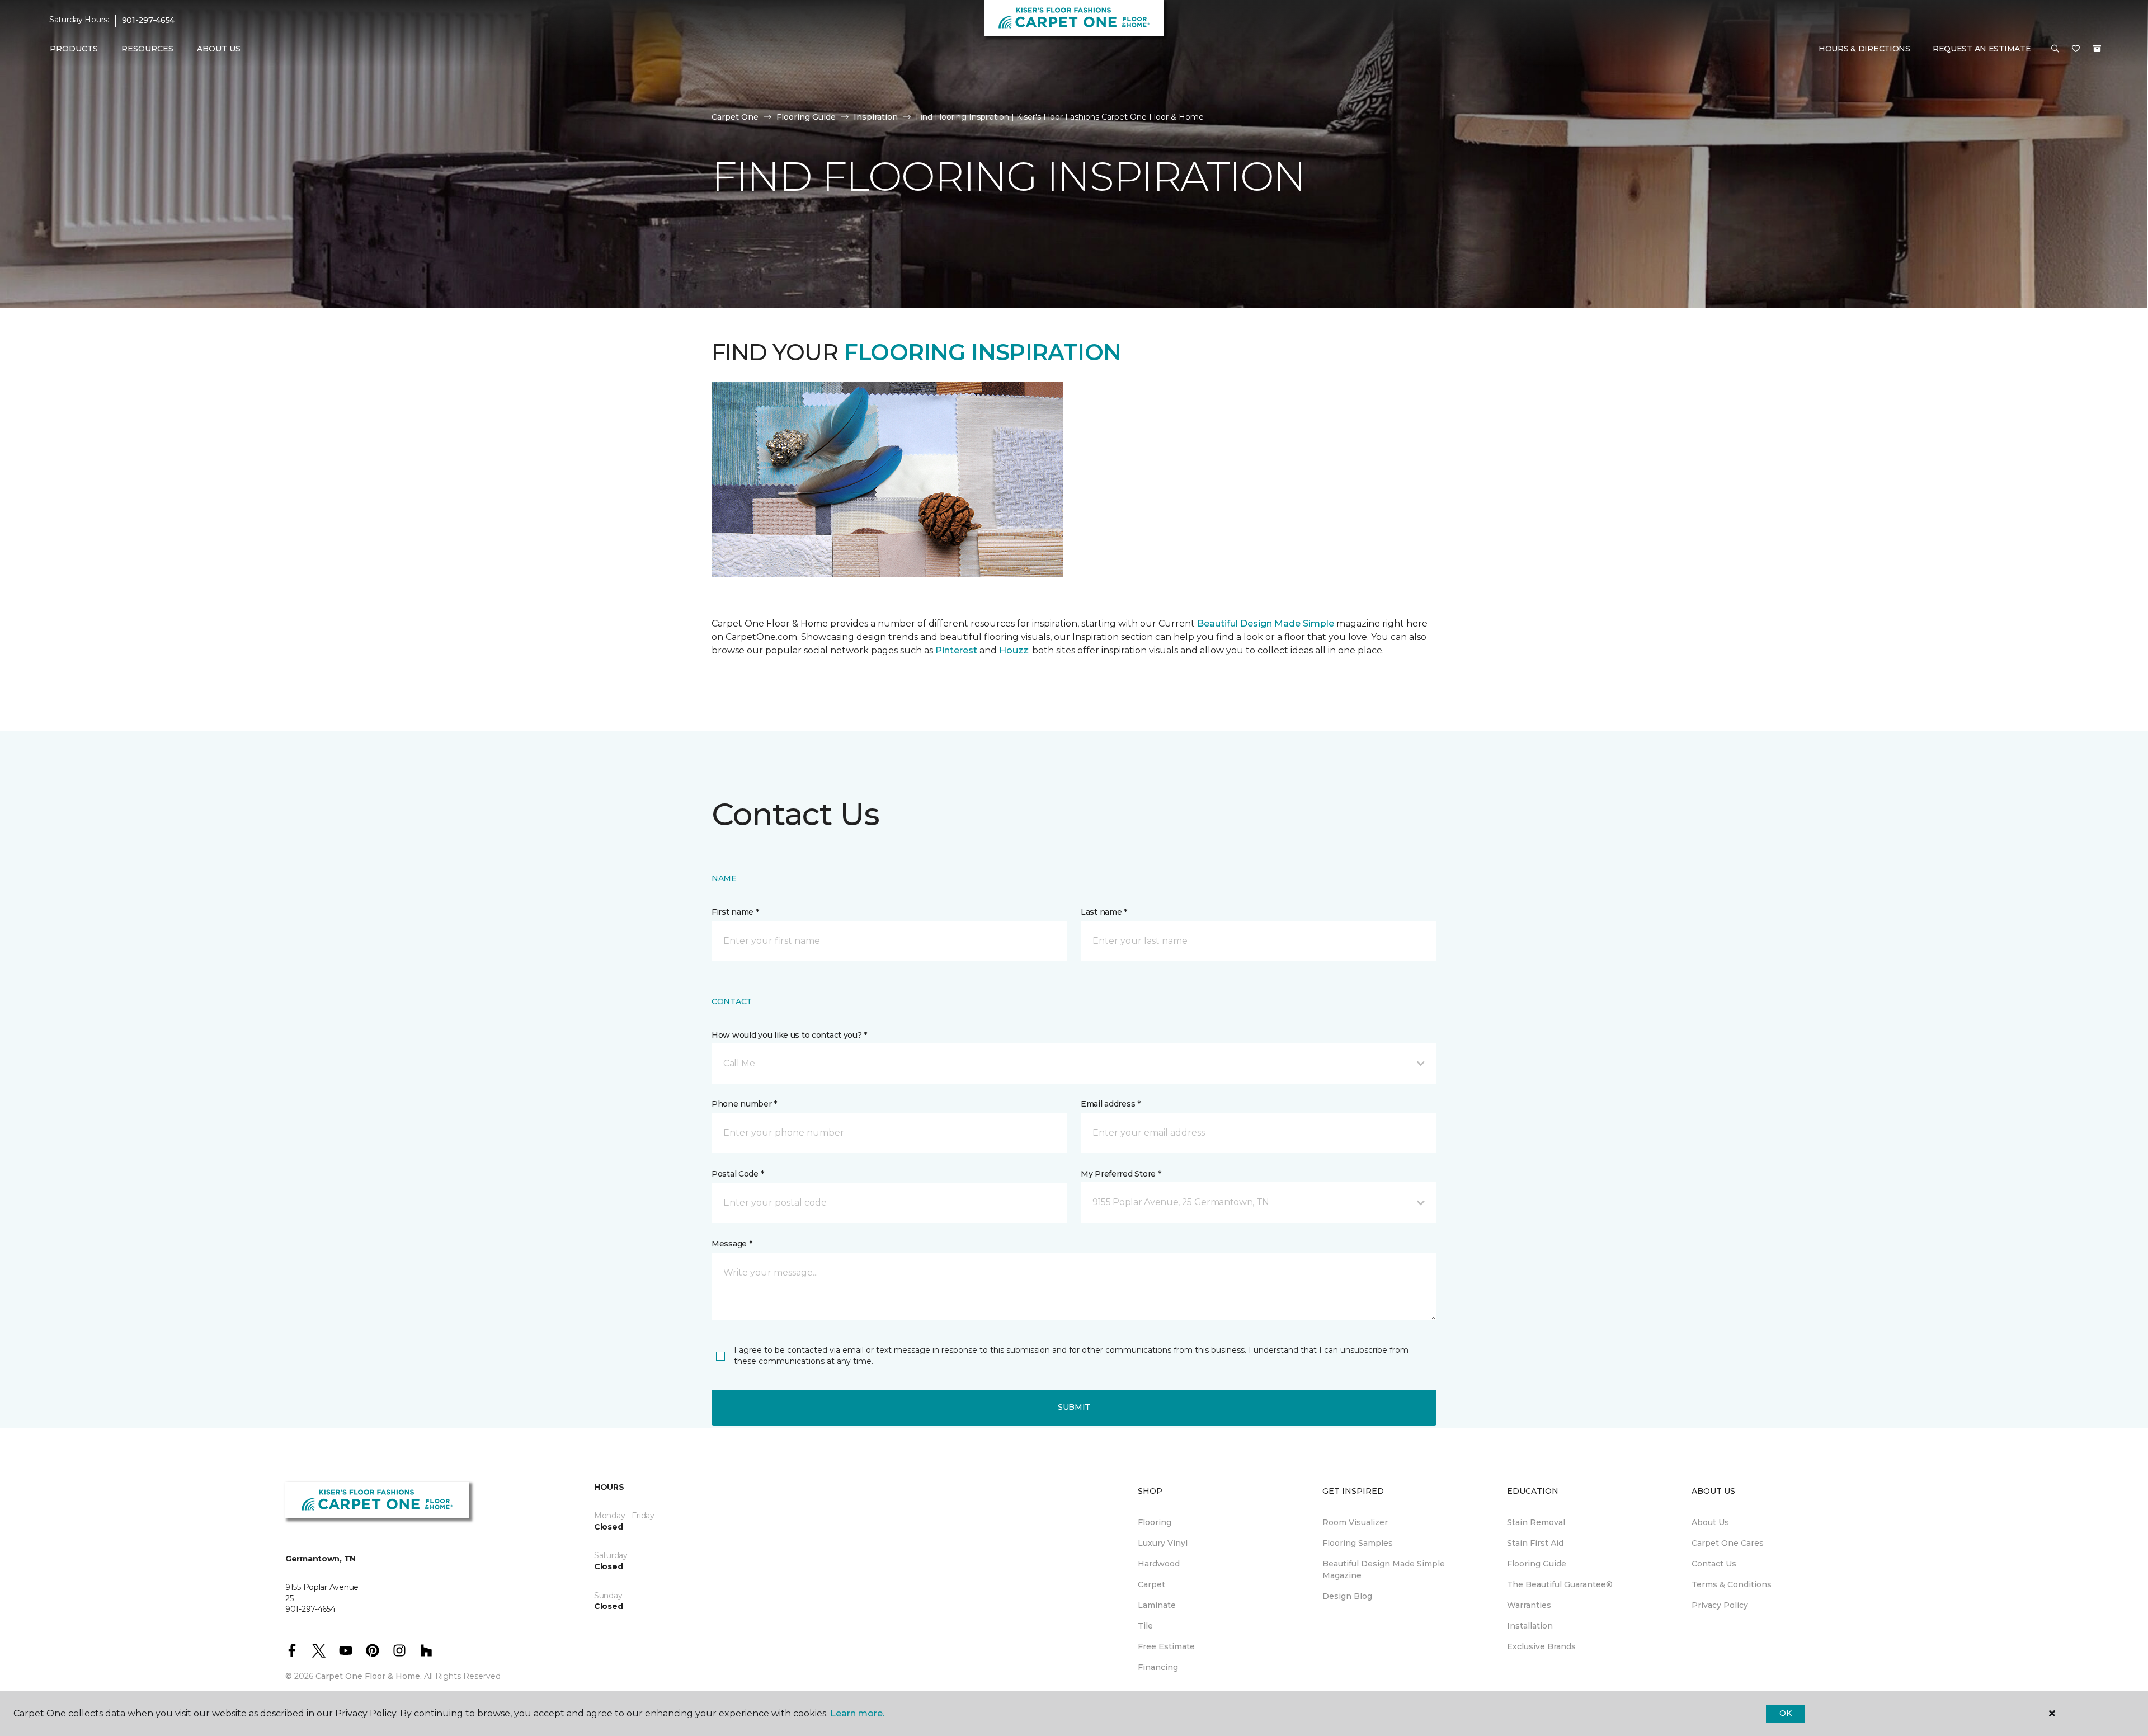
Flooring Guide (806, 117)
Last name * (1104, 912)
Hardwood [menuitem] (1159, 1564)
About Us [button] (219, 49)
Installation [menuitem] (1530, 1626)
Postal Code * (738, 1174)
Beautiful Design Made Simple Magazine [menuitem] (1384, 1570)
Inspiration (876, 117)
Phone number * (744, 1104)
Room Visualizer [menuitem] (1355, 1522)
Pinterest (956, 650)
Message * (732, 1244)
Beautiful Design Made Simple (1264, 624)
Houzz (1014, 650)
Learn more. (857, 1713)
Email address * (1111, 1104)
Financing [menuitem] (1158, 1667)
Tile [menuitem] (1145, 1626)
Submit (1074, 1407)
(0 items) (2097, 49)
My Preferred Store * (1121, 1174)
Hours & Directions (1864, 49)
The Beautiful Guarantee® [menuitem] (1560, 1584)
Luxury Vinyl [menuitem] (1163, 1543)
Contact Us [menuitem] (1714, 1564)
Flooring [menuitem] (1155, 1522)
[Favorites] (2076, 49)
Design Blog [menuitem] (1347, 1596)
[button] (2055, 49)
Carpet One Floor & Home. (369, 1676)
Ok (1785, 1713)
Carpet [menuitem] (1151, 1584)
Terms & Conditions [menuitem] (1732, 1584)
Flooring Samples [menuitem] (1358, 1543)
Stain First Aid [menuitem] (1535, 1543)
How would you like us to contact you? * (789, 1035)
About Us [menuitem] (1710, 1522)
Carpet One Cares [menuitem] (1728, 1543)
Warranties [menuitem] (1529, 1605)
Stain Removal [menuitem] (1536, 1522)
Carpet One (735, 117)
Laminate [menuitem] (1157, 1605)
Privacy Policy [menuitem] (1720, 1605)
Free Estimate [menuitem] (1166, 1646)
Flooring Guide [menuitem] (1537, 1564)
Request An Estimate (1982, 49)
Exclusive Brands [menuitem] (1541, 1646)
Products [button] (74, 49)
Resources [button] (147, 49)
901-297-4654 (149, 20)
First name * (735, 912)
